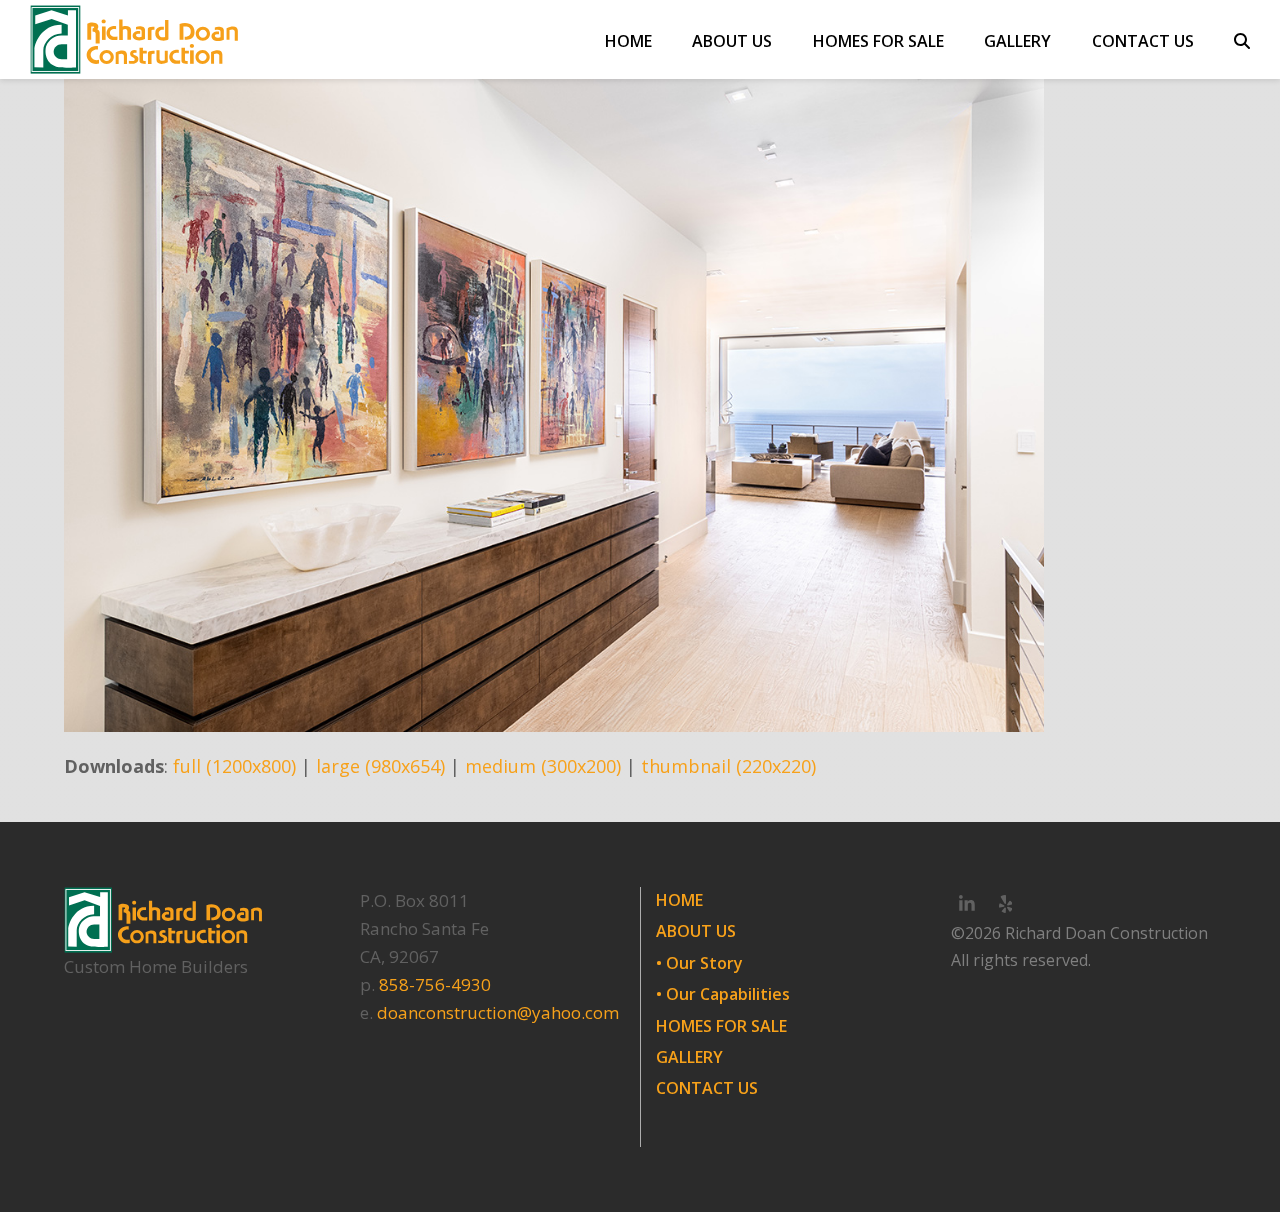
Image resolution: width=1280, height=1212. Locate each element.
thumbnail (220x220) (728, 766)
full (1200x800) (234, 766)
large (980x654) (380, 766)
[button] (1242, 40)
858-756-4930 (435, 984)
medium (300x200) (543, 766)
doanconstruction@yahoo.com (498, 1012)
